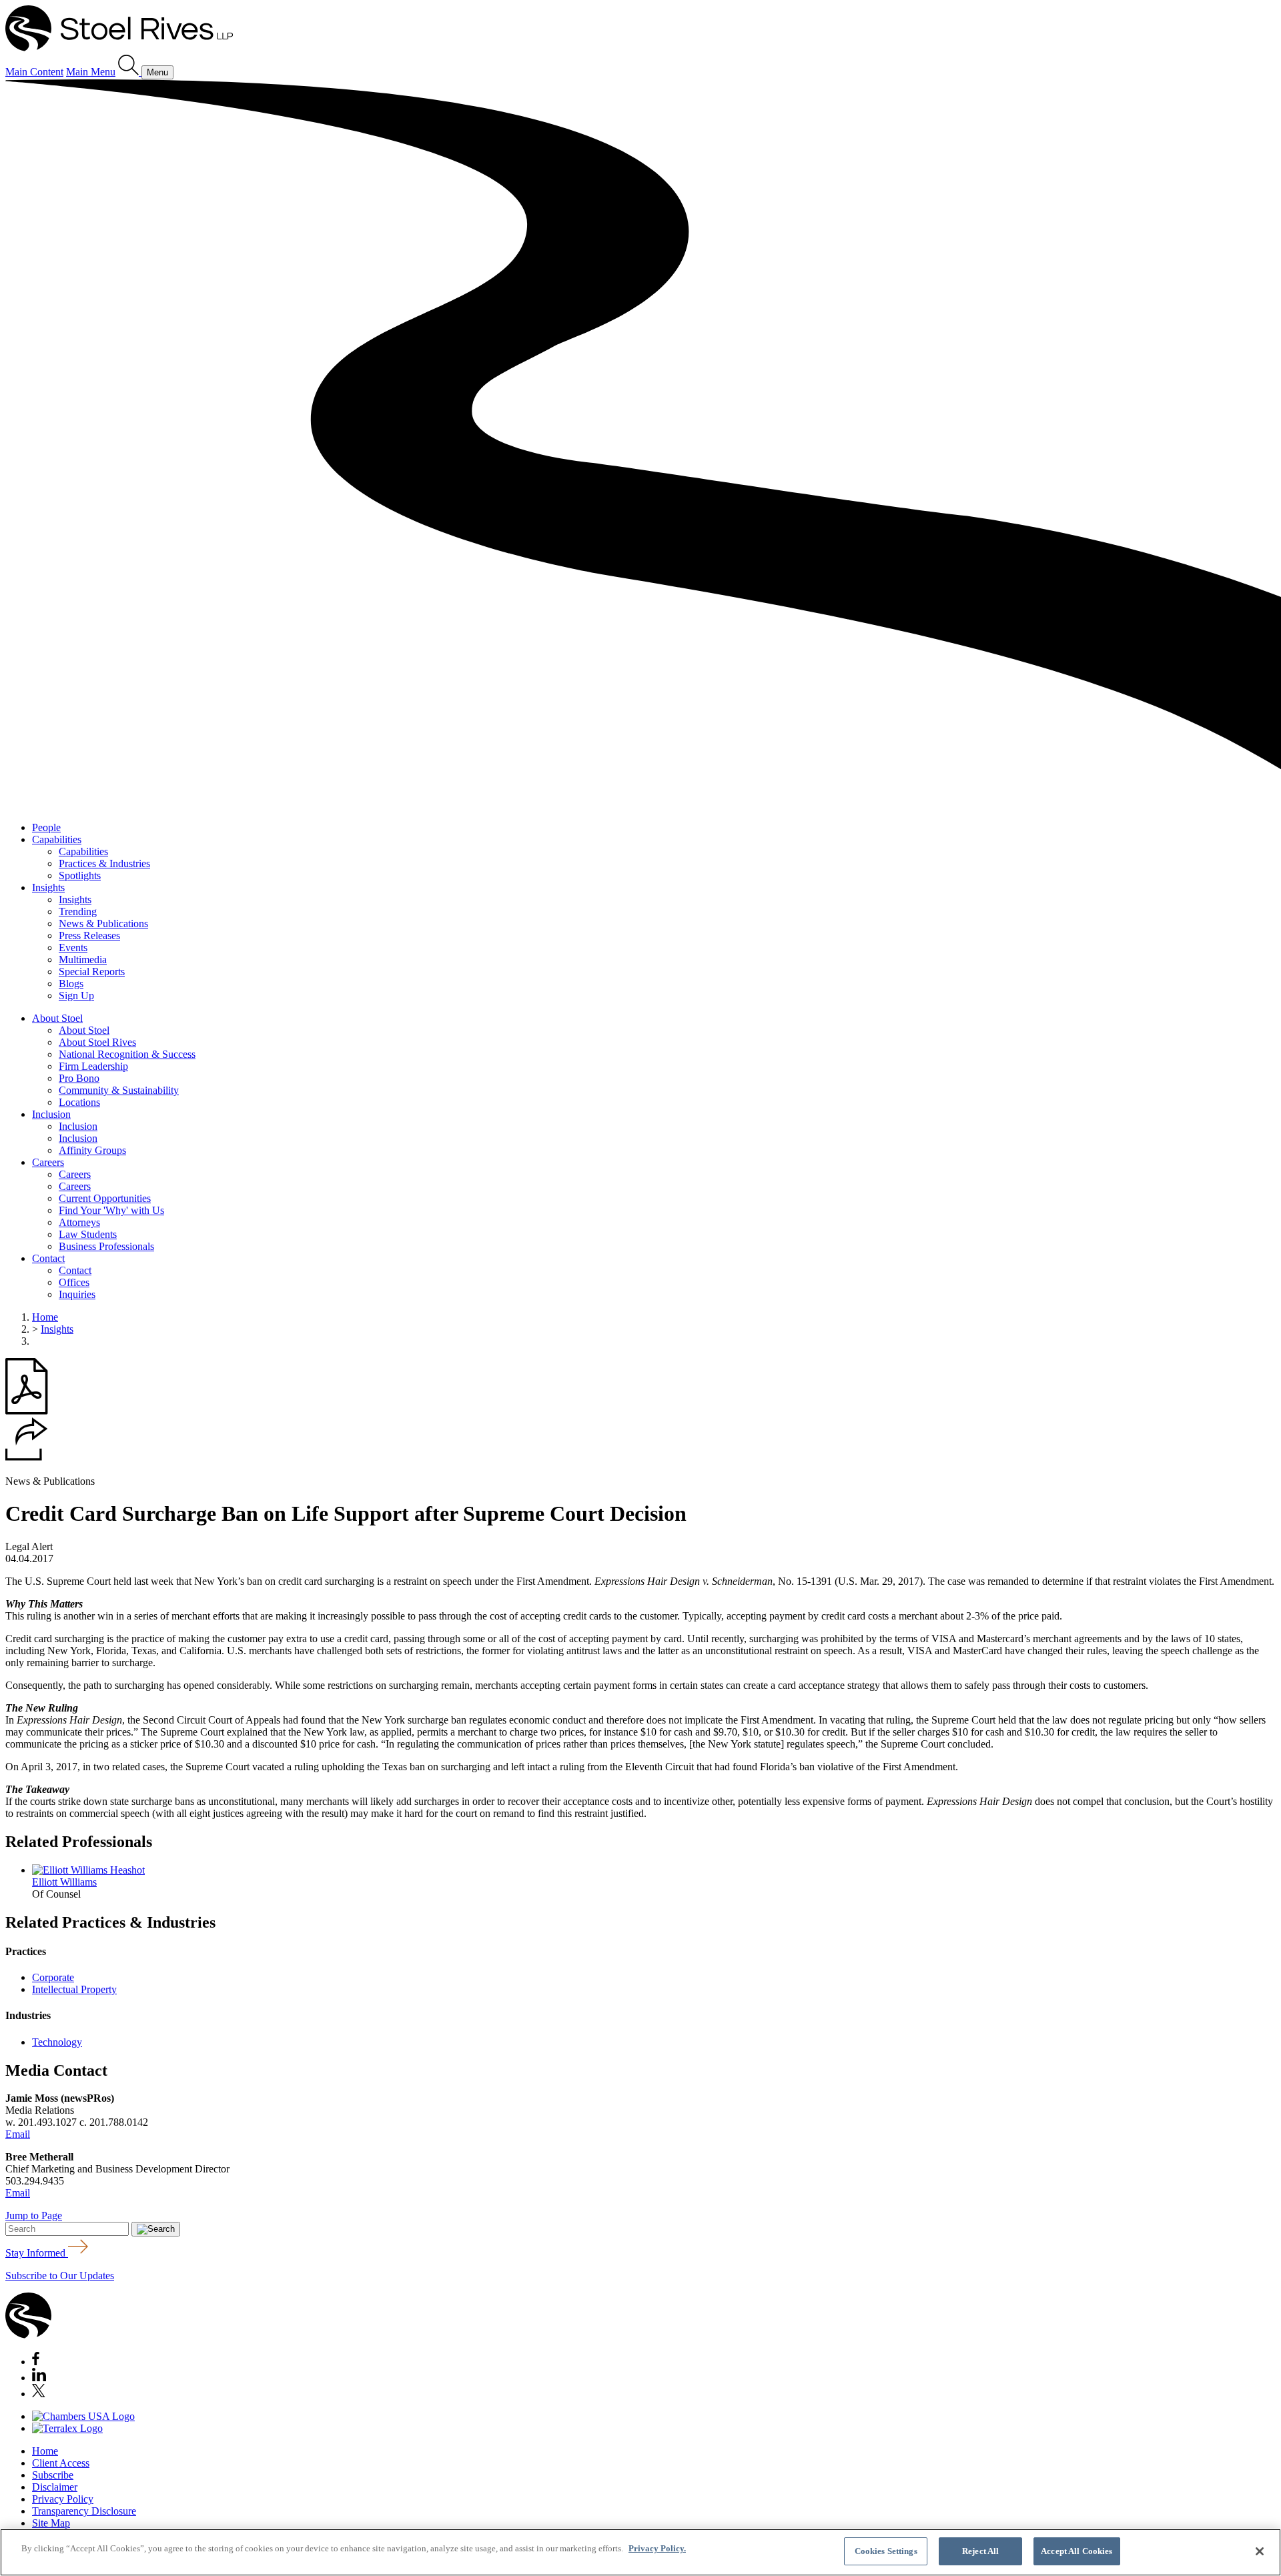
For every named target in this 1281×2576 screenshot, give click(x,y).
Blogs (71, 984)
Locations (79, 1102)
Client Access (61, 2463)
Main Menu (91, 72)
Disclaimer (55, 2487)
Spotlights (80, 875)
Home (45, 1317)
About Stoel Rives (97, 1042)
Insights (48, 887)
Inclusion (51, 1114)
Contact (48, 1258)
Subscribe (53, 2475)
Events (73, 947)
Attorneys (79, 1222)
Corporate (53, 1977)
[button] (27, 1457)
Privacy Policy (63, 2499)
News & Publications (103, 923)
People (46, 827)
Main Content (34, 72)
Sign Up (76, 996)
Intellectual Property (74, 1989)
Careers (48, 1162)
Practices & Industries (104, 863)
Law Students (88, 1234)
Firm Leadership (93, 1066)
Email (18, 2134)
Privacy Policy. (657, 2548)
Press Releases (89, 935)
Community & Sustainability (119, 1090)
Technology (57, 2042)
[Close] (1260, 2551)
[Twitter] (39, 2394)
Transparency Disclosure (84, 2511)
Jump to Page (34, 2215)
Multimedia (83, 959)
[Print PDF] (27, 1411)
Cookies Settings (886, 2551)
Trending (78, 911)
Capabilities (57, 839)
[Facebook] (36, 2362)
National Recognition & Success (127, 1054)
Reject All (980, 2551)
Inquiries (77, 1294)
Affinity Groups (92, 1150)
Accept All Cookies (1077, 2551)
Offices (74, 1282)
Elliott (64, 1882)
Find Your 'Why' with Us (111, 1210)
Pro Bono (79, 1078)
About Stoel (57, 1018)
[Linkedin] (39, 2378)
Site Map (51, 2523)
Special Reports (92, 972)
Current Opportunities (105, 1198)
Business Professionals (106, 1246)
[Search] (130, 72)
